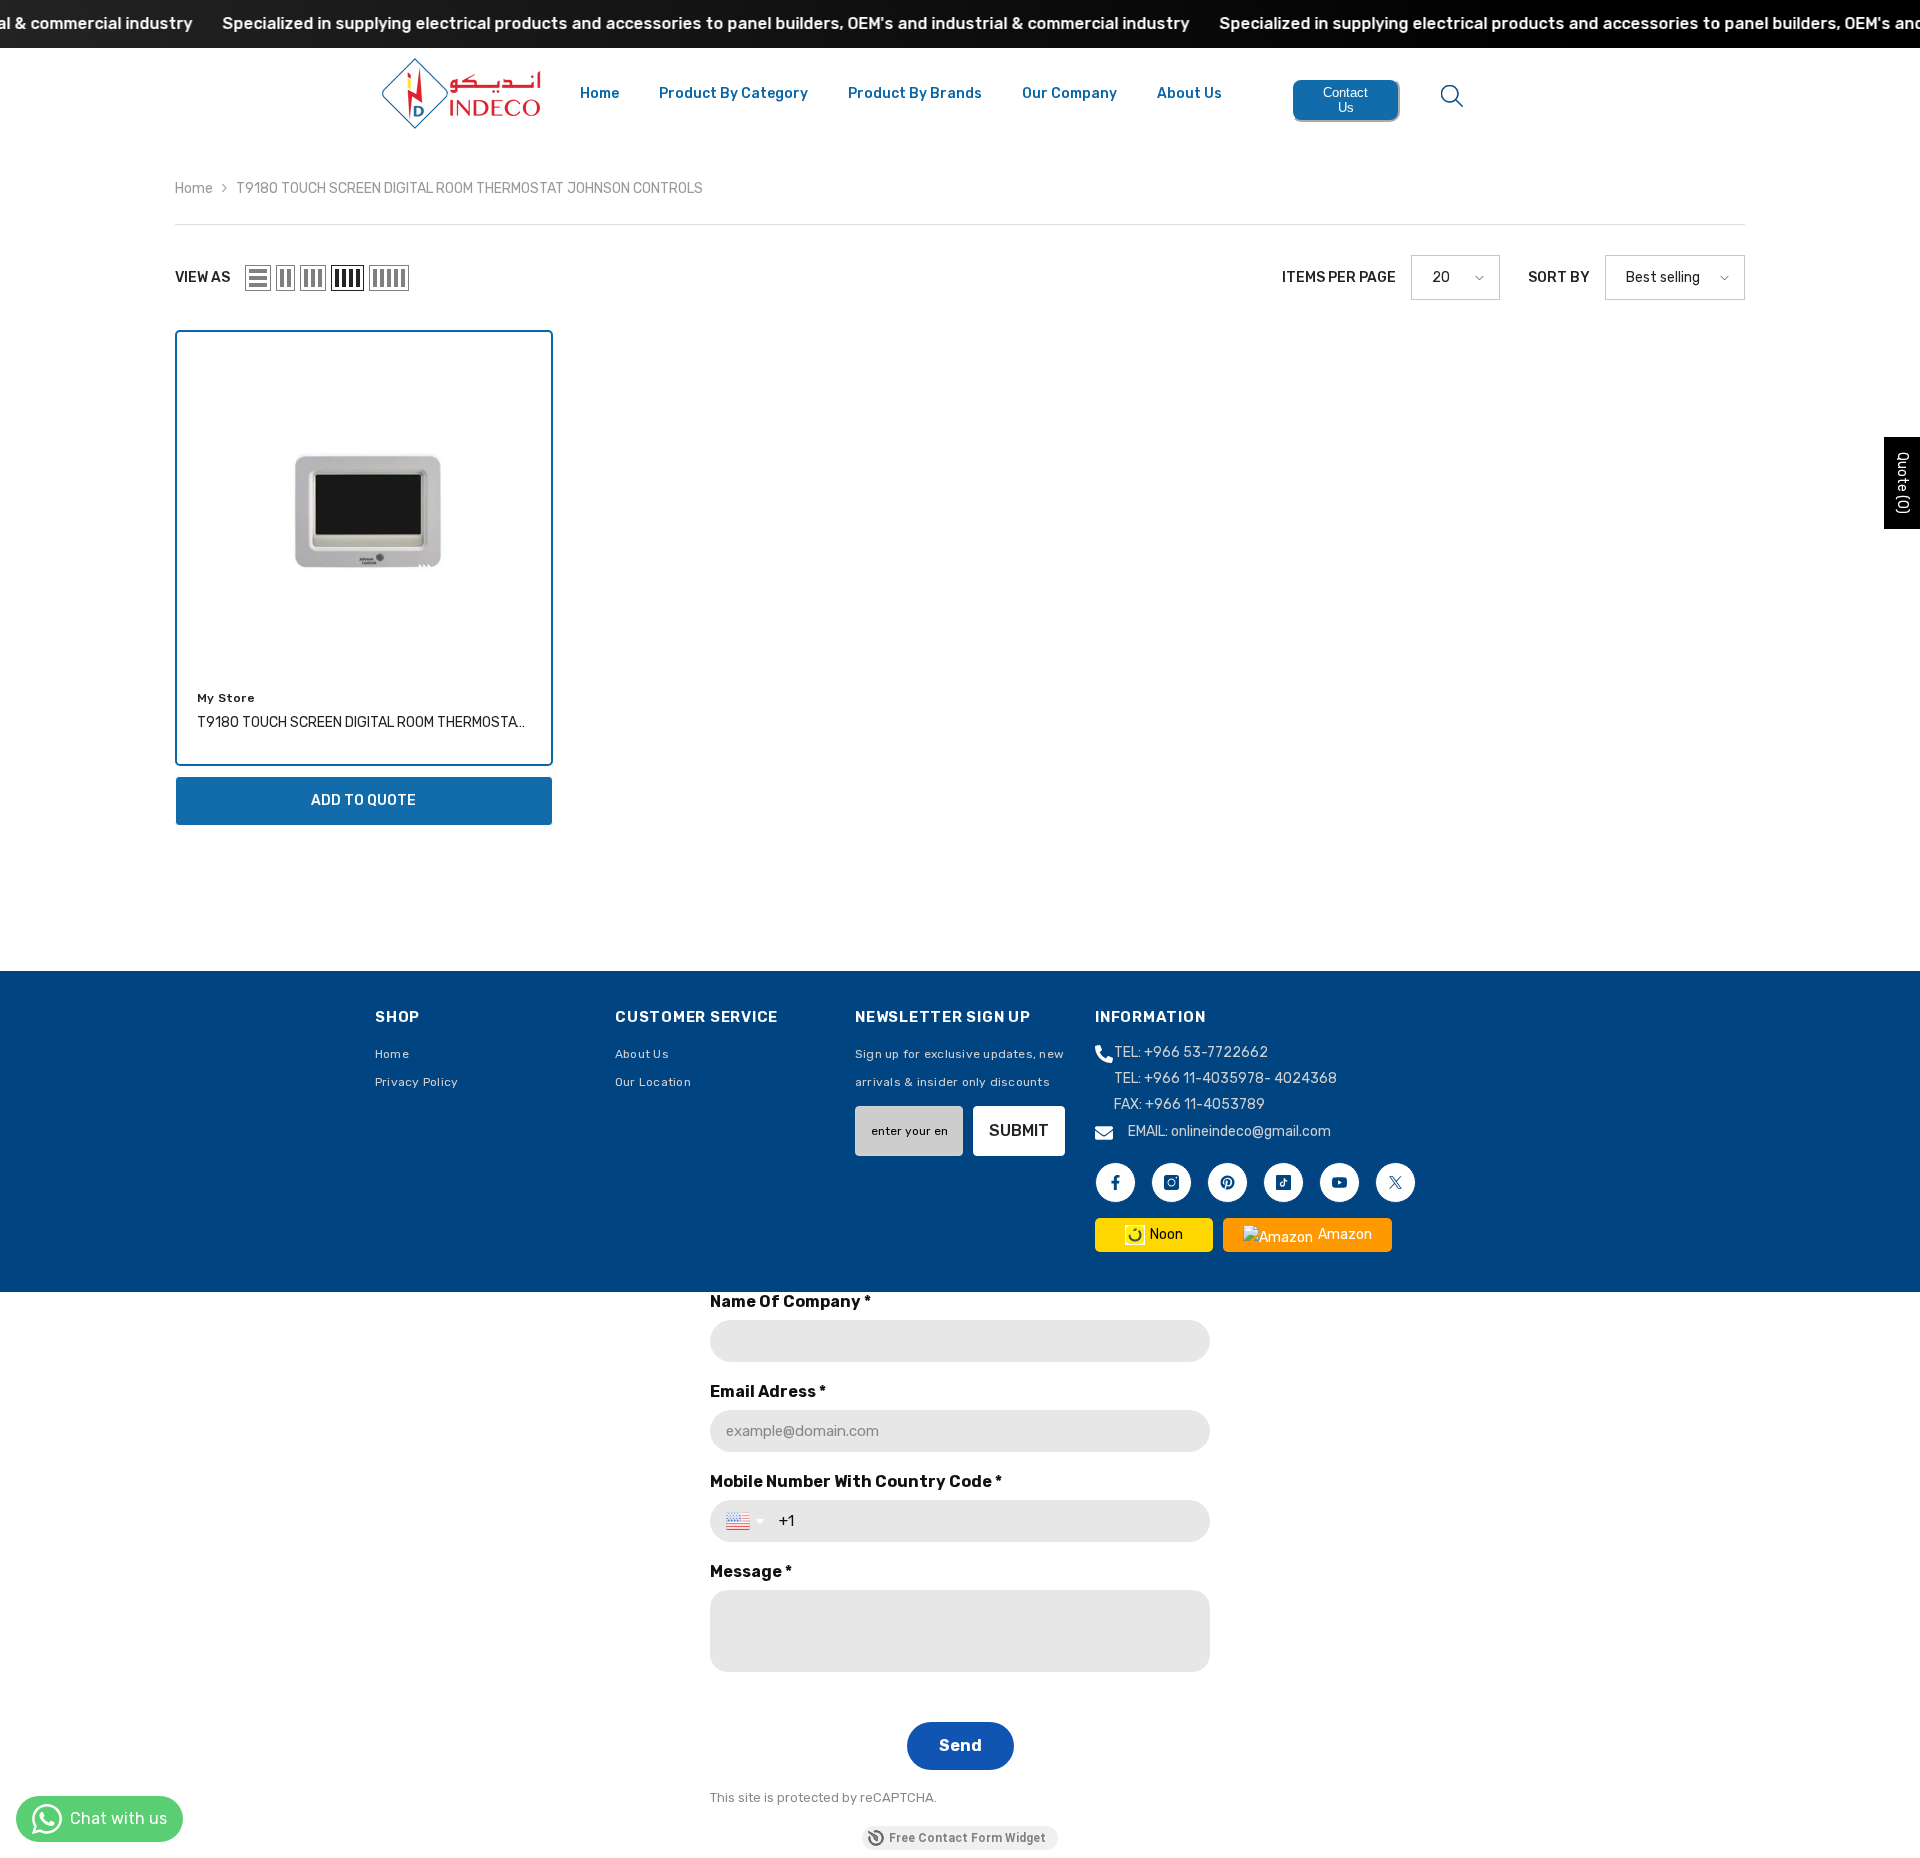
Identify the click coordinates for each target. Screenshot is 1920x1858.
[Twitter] (1395, 1182)
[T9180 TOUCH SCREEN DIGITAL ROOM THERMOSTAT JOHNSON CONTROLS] (364, 500)
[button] (258, 278)
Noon (1166, 1234)
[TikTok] (1283, 1182)
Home (194, 188)
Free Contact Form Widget (967, 1838)
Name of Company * (790, 1301)
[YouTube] (1339, 1182)
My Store (226, 698)
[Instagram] (1171, 1182)
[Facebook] (1115, 1182)
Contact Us (1345, 100)
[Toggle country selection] (747, 1521)
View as (202, 277)
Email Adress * (768, 1391)
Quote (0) (1902, 483)
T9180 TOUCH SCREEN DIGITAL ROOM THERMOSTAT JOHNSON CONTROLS (469, 188)
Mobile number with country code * (856, 1481)
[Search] (1452, 95)
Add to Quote (363, 800)
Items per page (1339, 277)
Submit (1019, 1130)
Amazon (1345, 1234)
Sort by (1559, 277)
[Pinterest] (1227, 1182)
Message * (751, 1571)
